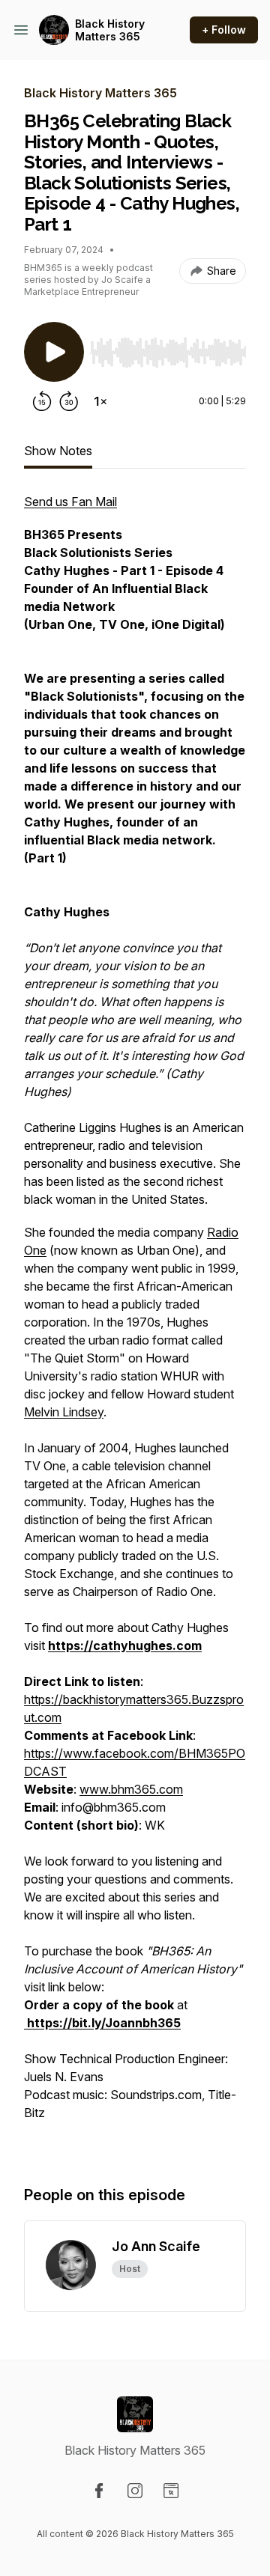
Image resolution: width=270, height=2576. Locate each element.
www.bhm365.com (131, 1789)
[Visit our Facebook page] (99, 2491)
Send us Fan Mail (70, 502)
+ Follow (224, 30)
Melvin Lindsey (64, 1412)
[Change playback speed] (100, 401)
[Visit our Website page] (171, 2491)
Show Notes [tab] (58, 451)
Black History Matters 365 (110, 30)
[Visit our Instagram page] (135, 2491)
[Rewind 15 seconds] (42, 401)
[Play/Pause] (54, 352)
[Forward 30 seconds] (69, 401)
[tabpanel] (135, 1324)
